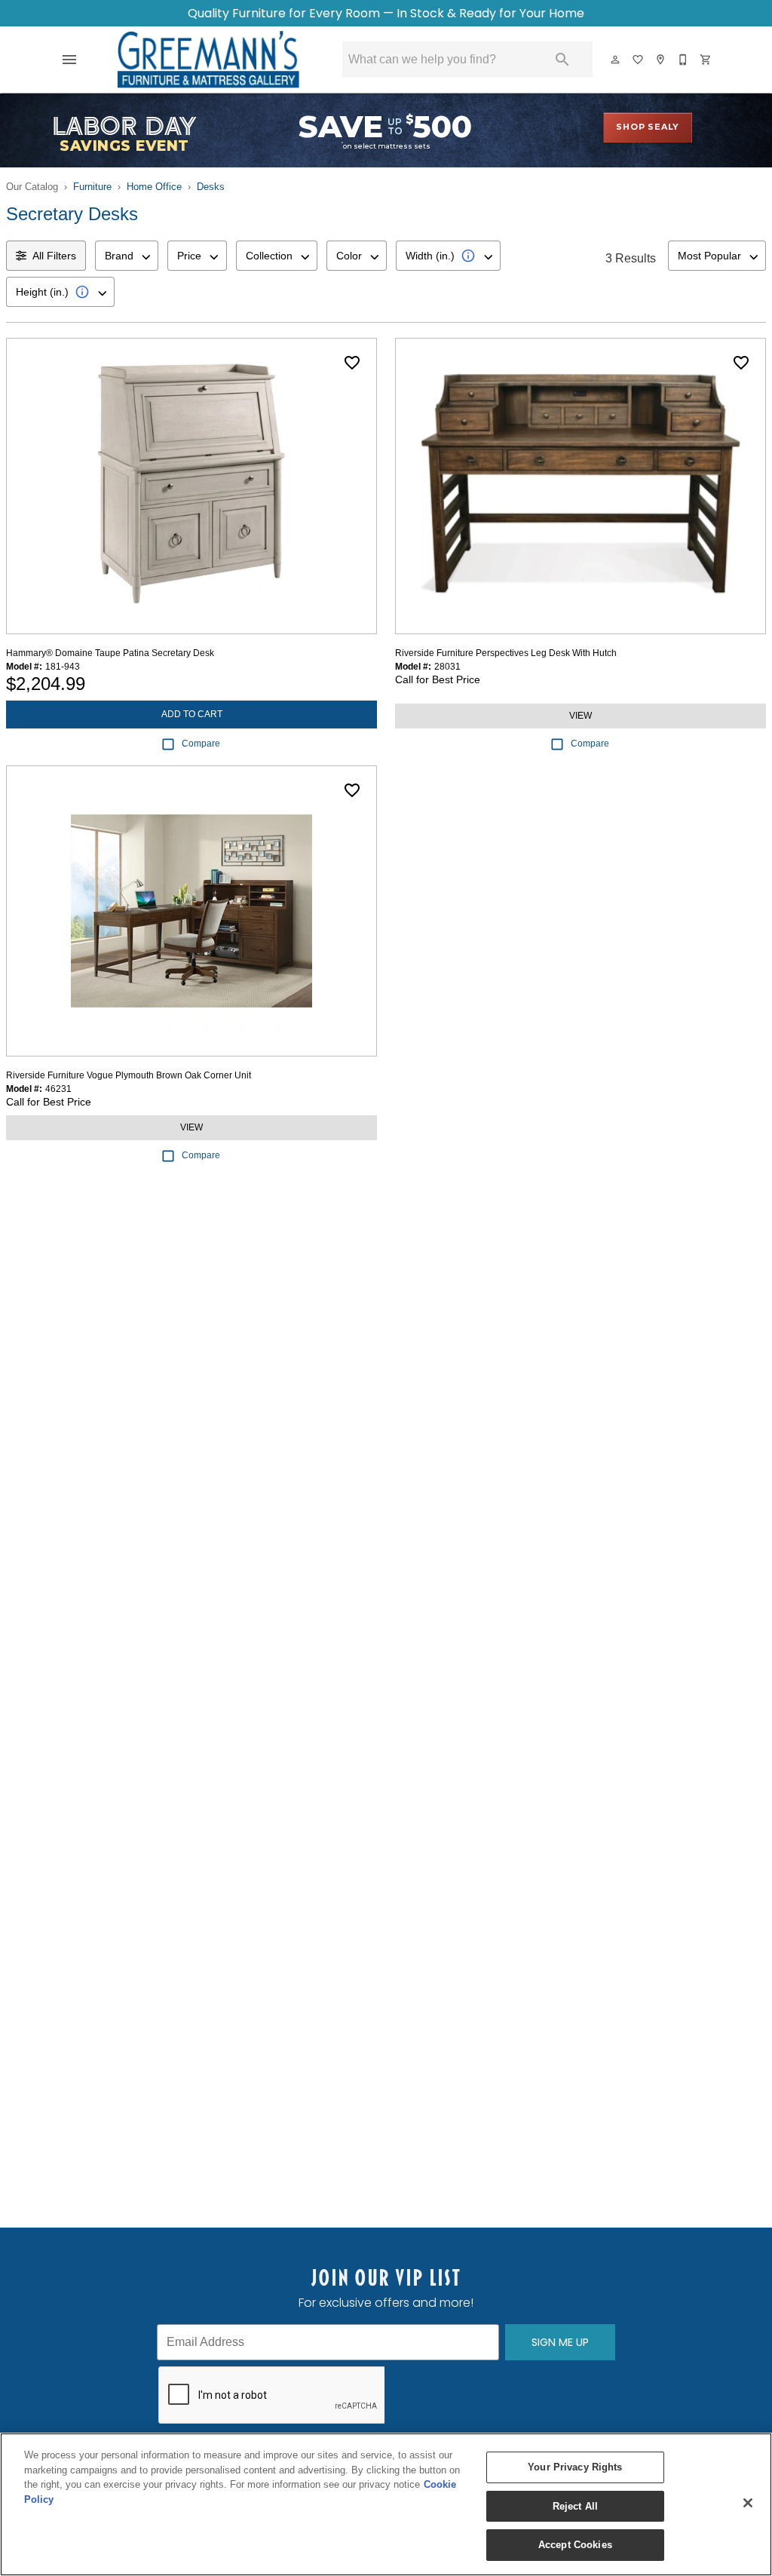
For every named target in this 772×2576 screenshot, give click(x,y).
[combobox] (127, 256)
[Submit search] (562, 60)
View (581, 716)
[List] (639, 60)
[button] (69, 60)
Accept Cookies (575, 2545)
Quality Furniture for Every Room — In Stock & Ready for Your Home (386, 13)
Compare (201, 744)
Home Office (154, 187)
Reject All (575, 2506)
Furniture (92, 187)
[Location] (661, 60)
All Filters (54, 256)
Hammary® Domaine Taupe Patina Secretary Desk (110, 653)
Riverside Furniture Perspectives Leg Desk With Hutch (506, 653)
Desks (211, 187)
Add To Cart (192, 714)
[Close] (748, 2503)
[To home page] (208, 60)
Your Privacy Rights (575, 2467)
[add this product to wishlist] (352, 363)
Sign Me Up (560, 2342)
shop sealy (648, 127)
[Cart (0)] (706, 60)
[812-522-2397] (684, 60)
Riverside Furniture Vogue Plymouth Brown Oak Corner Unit (129, 1075)
